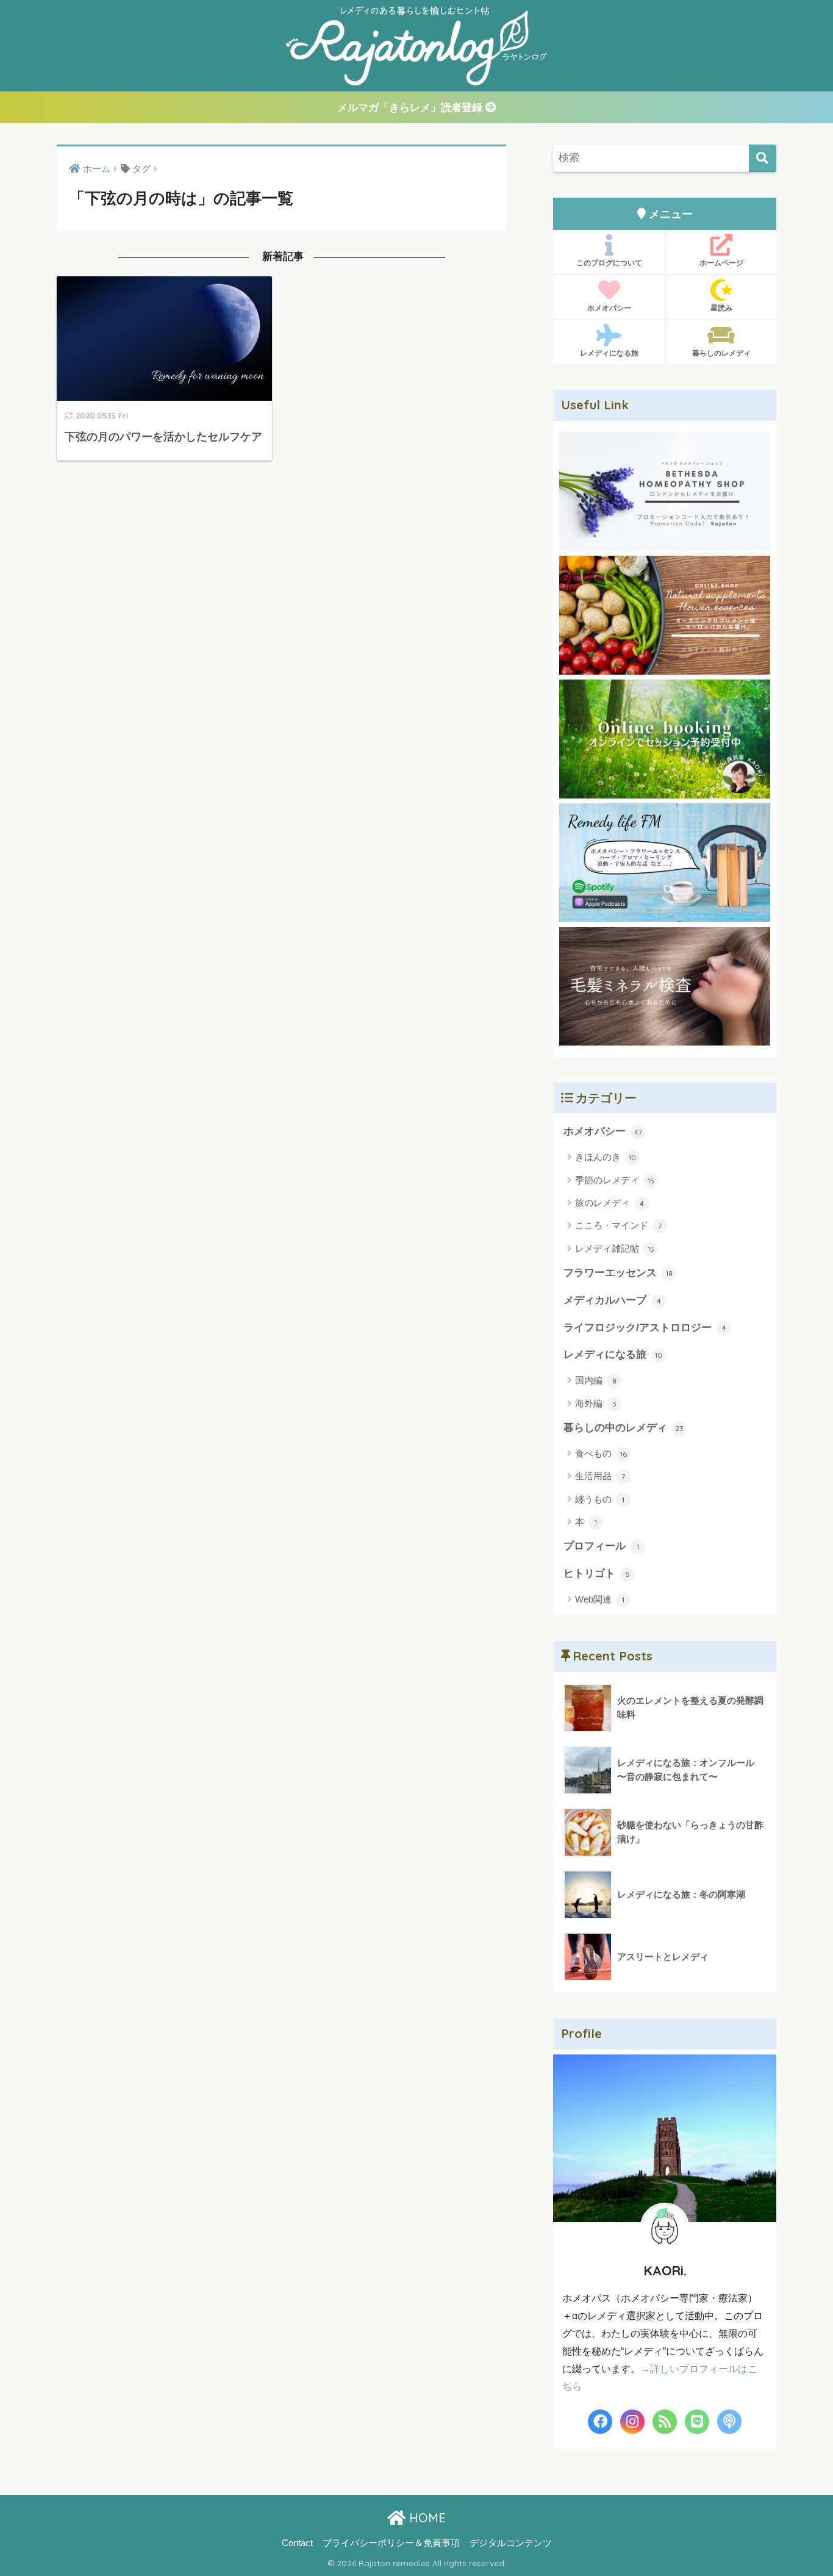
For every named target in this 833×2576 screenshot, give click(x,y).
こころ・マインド (618, 1225)
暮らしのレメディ (721, 353)
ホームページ (721, 263)
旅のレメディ (610, 1203)
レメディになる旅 (609, 353)
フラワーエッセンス (618, 1273)
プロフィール (601, 1546)
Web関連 (600, 1599)
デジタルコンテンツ (511, 2543)
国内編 (596, 1380)
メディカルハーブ (612, 1300)
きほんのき (606, 1157)
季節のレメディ (615, 1180)
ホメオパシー (609, 308)
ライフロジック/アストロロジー (645, 1328)
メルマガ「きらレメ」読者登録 (411, 108)
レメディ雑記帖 (615, 1248)
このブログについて (609, 263)
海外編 (596, 1403)
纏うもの (600, 1499)
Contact (297, 2543)
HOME (426, 2518)
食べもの (601, 1453)
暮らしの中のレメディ (624, 1428)
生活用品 (600, 1476)
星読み (721, 308)
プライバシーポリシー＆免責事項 (391, 2543)
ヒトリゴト (597, 1573)
